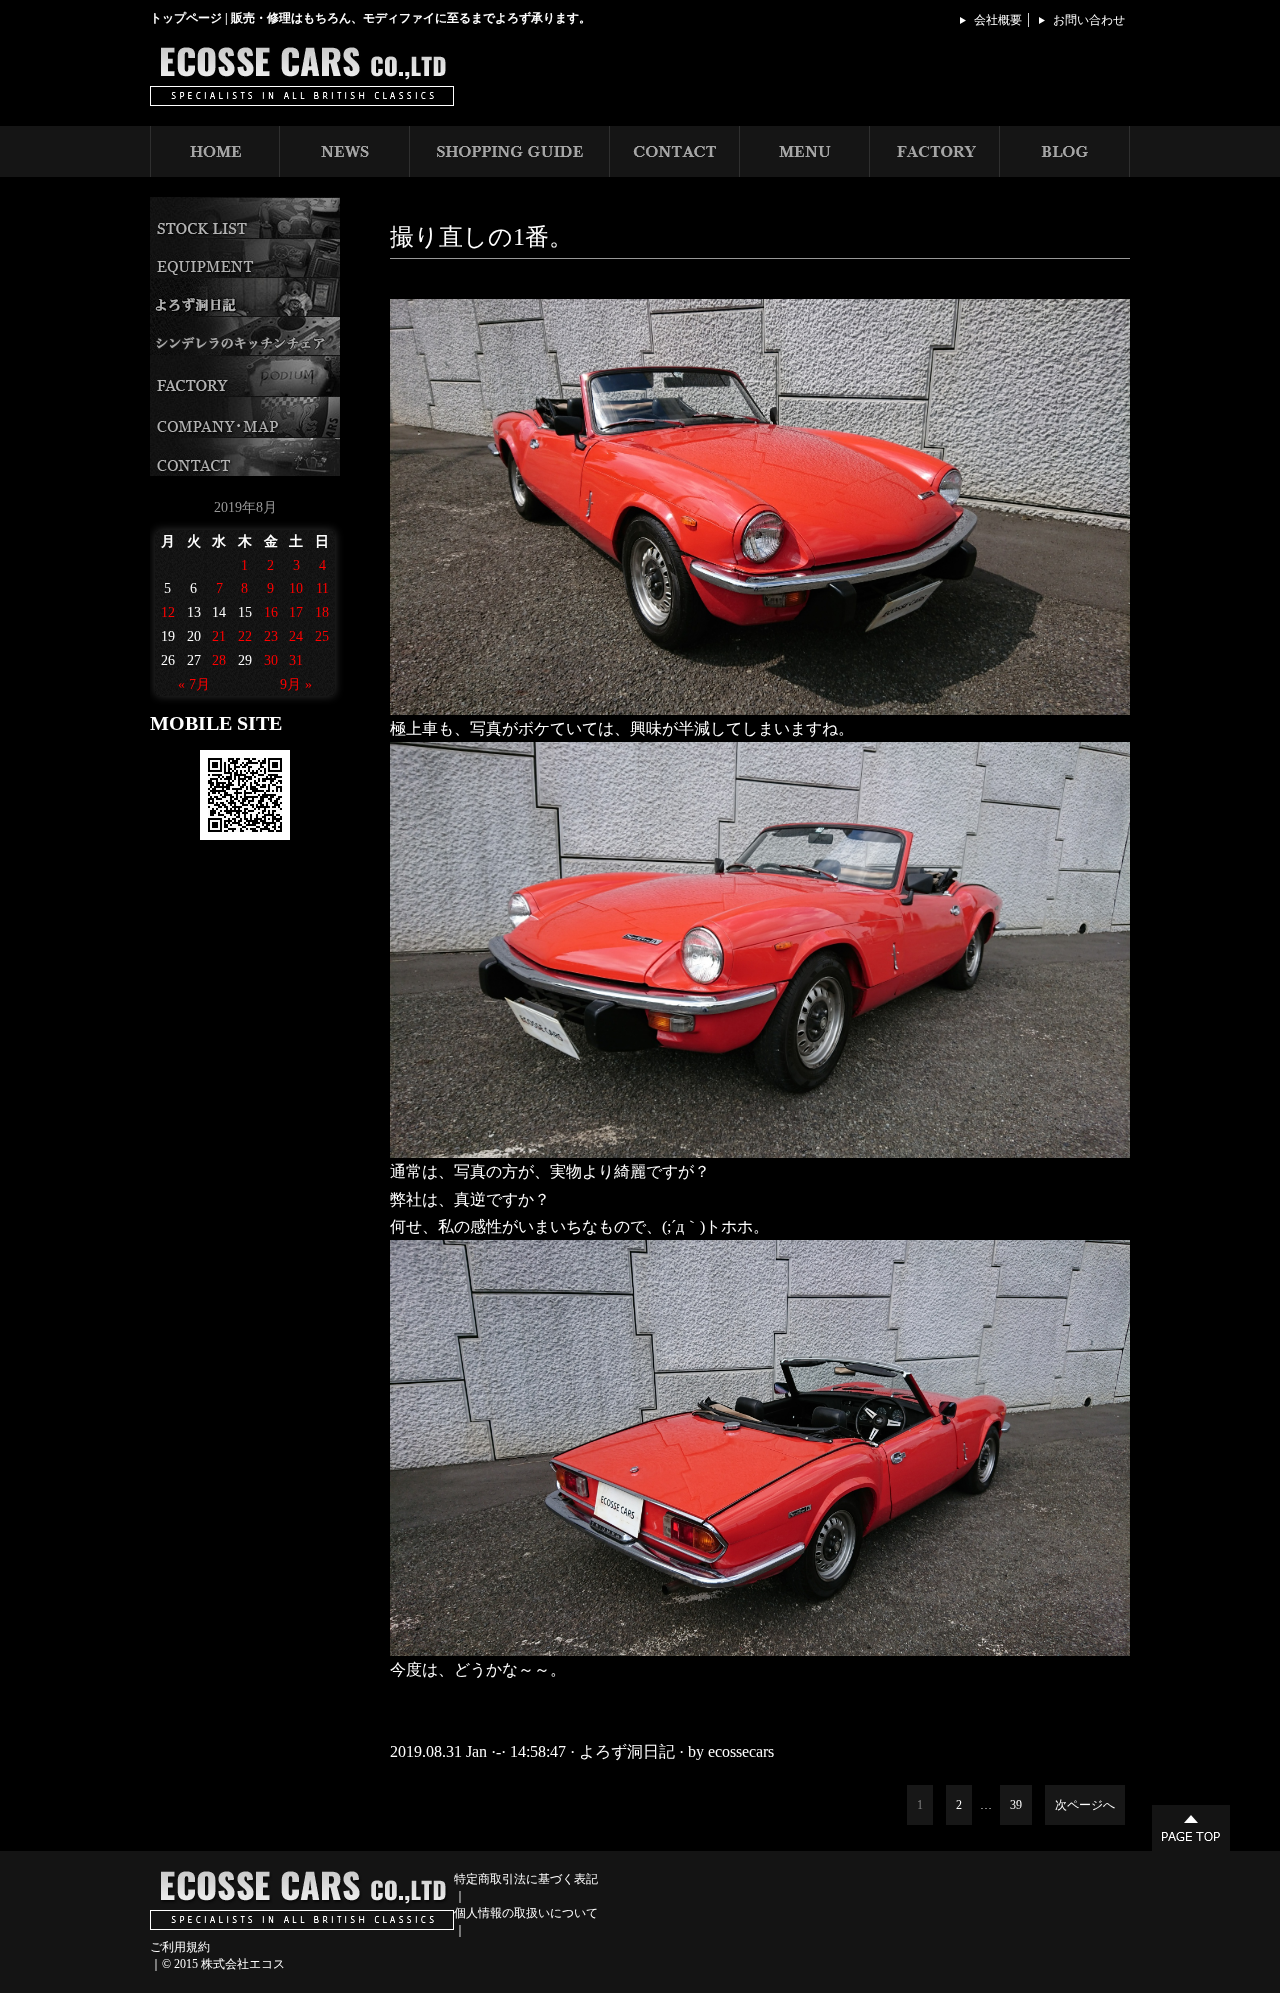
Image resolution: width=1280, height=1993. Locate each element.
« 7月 (194, 684)
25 (322, 636)
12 (168, 612)
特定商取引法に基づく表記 (526, 1879)
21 (219, 636)
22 (245, 636)
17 (296, 612)
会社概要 (998, 20)
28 (219, 660)
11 (322, 588)
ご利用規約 (180, 1947)
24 (296, 636)
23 (271, 636)
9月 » (296, 684)
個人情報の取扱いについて (526, 1913)
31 (296, 660)
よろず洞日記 (627, 1751)
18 (322, 612)
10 (296, 588)
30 (271, 660)
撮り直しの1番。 (481, 237)
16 (271, 612)
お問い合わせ (1089, 20)
